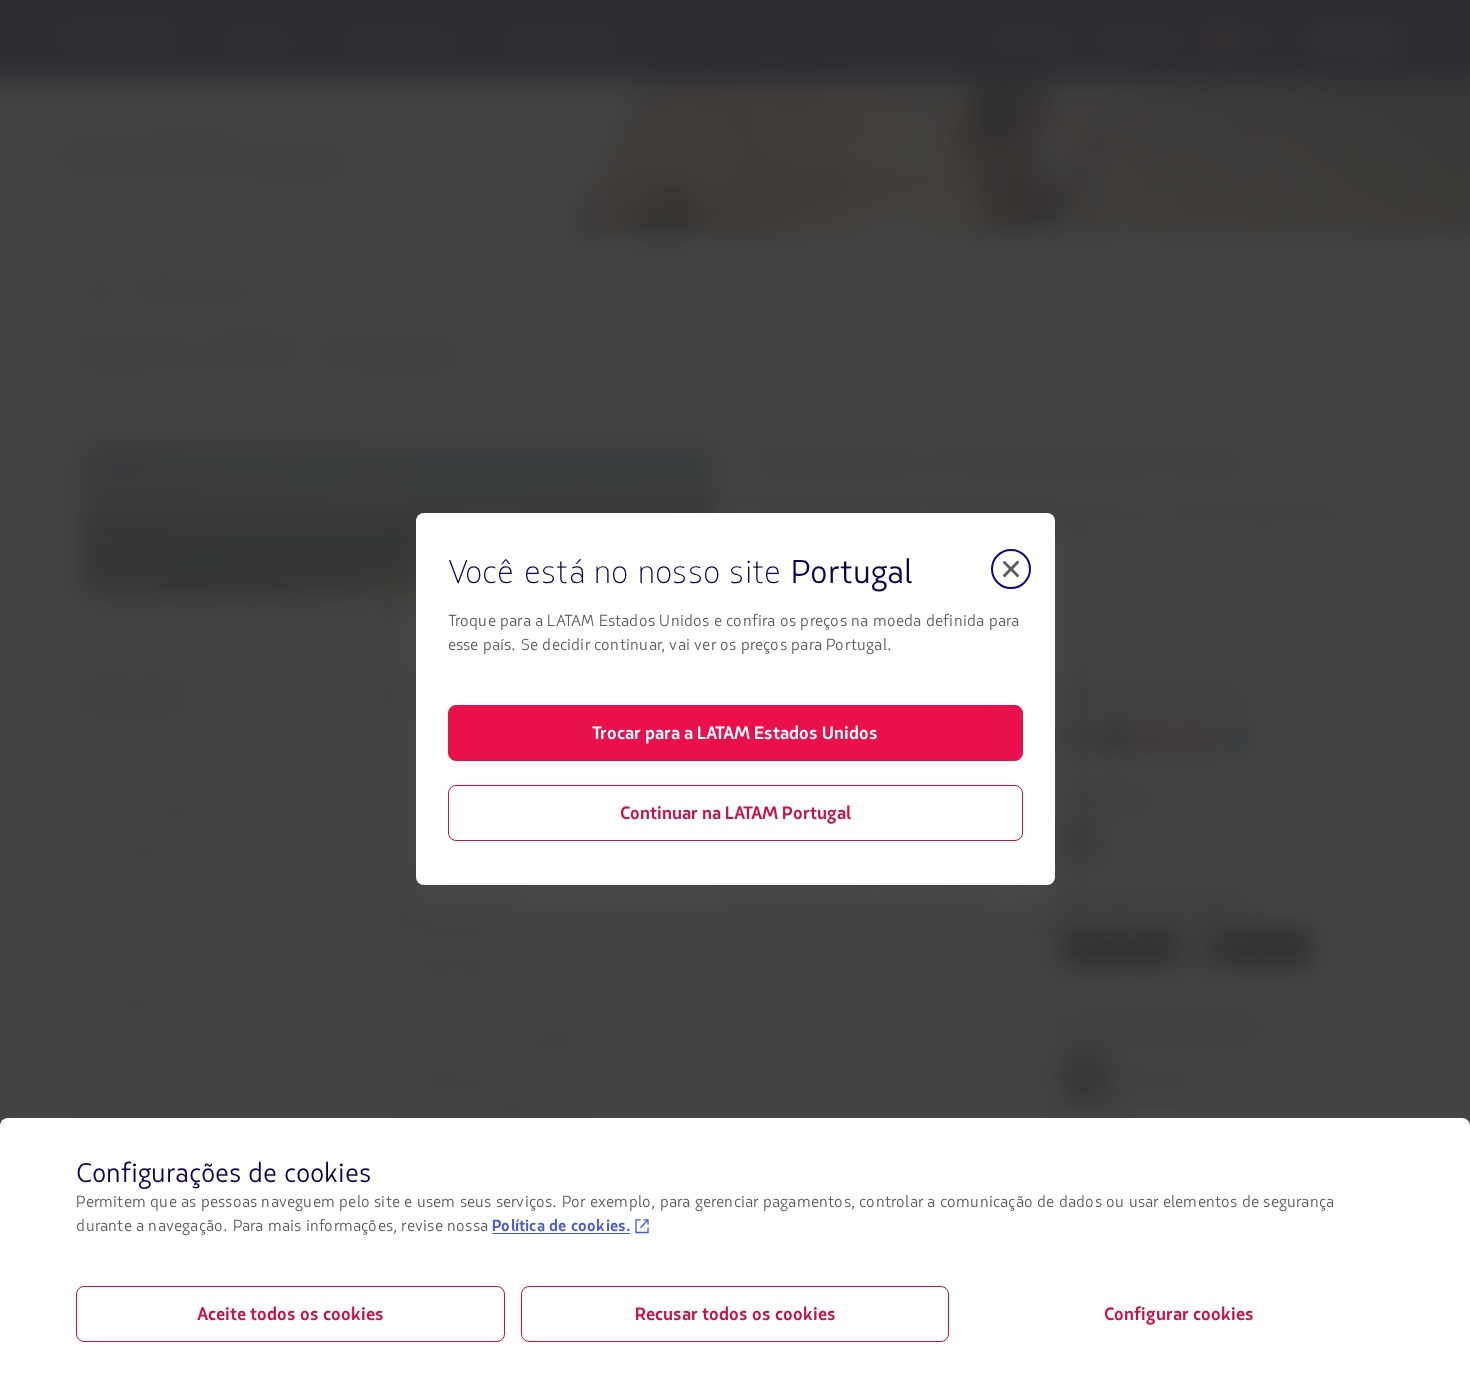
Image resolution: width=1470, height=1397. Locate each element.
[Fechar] (1011, 569)
